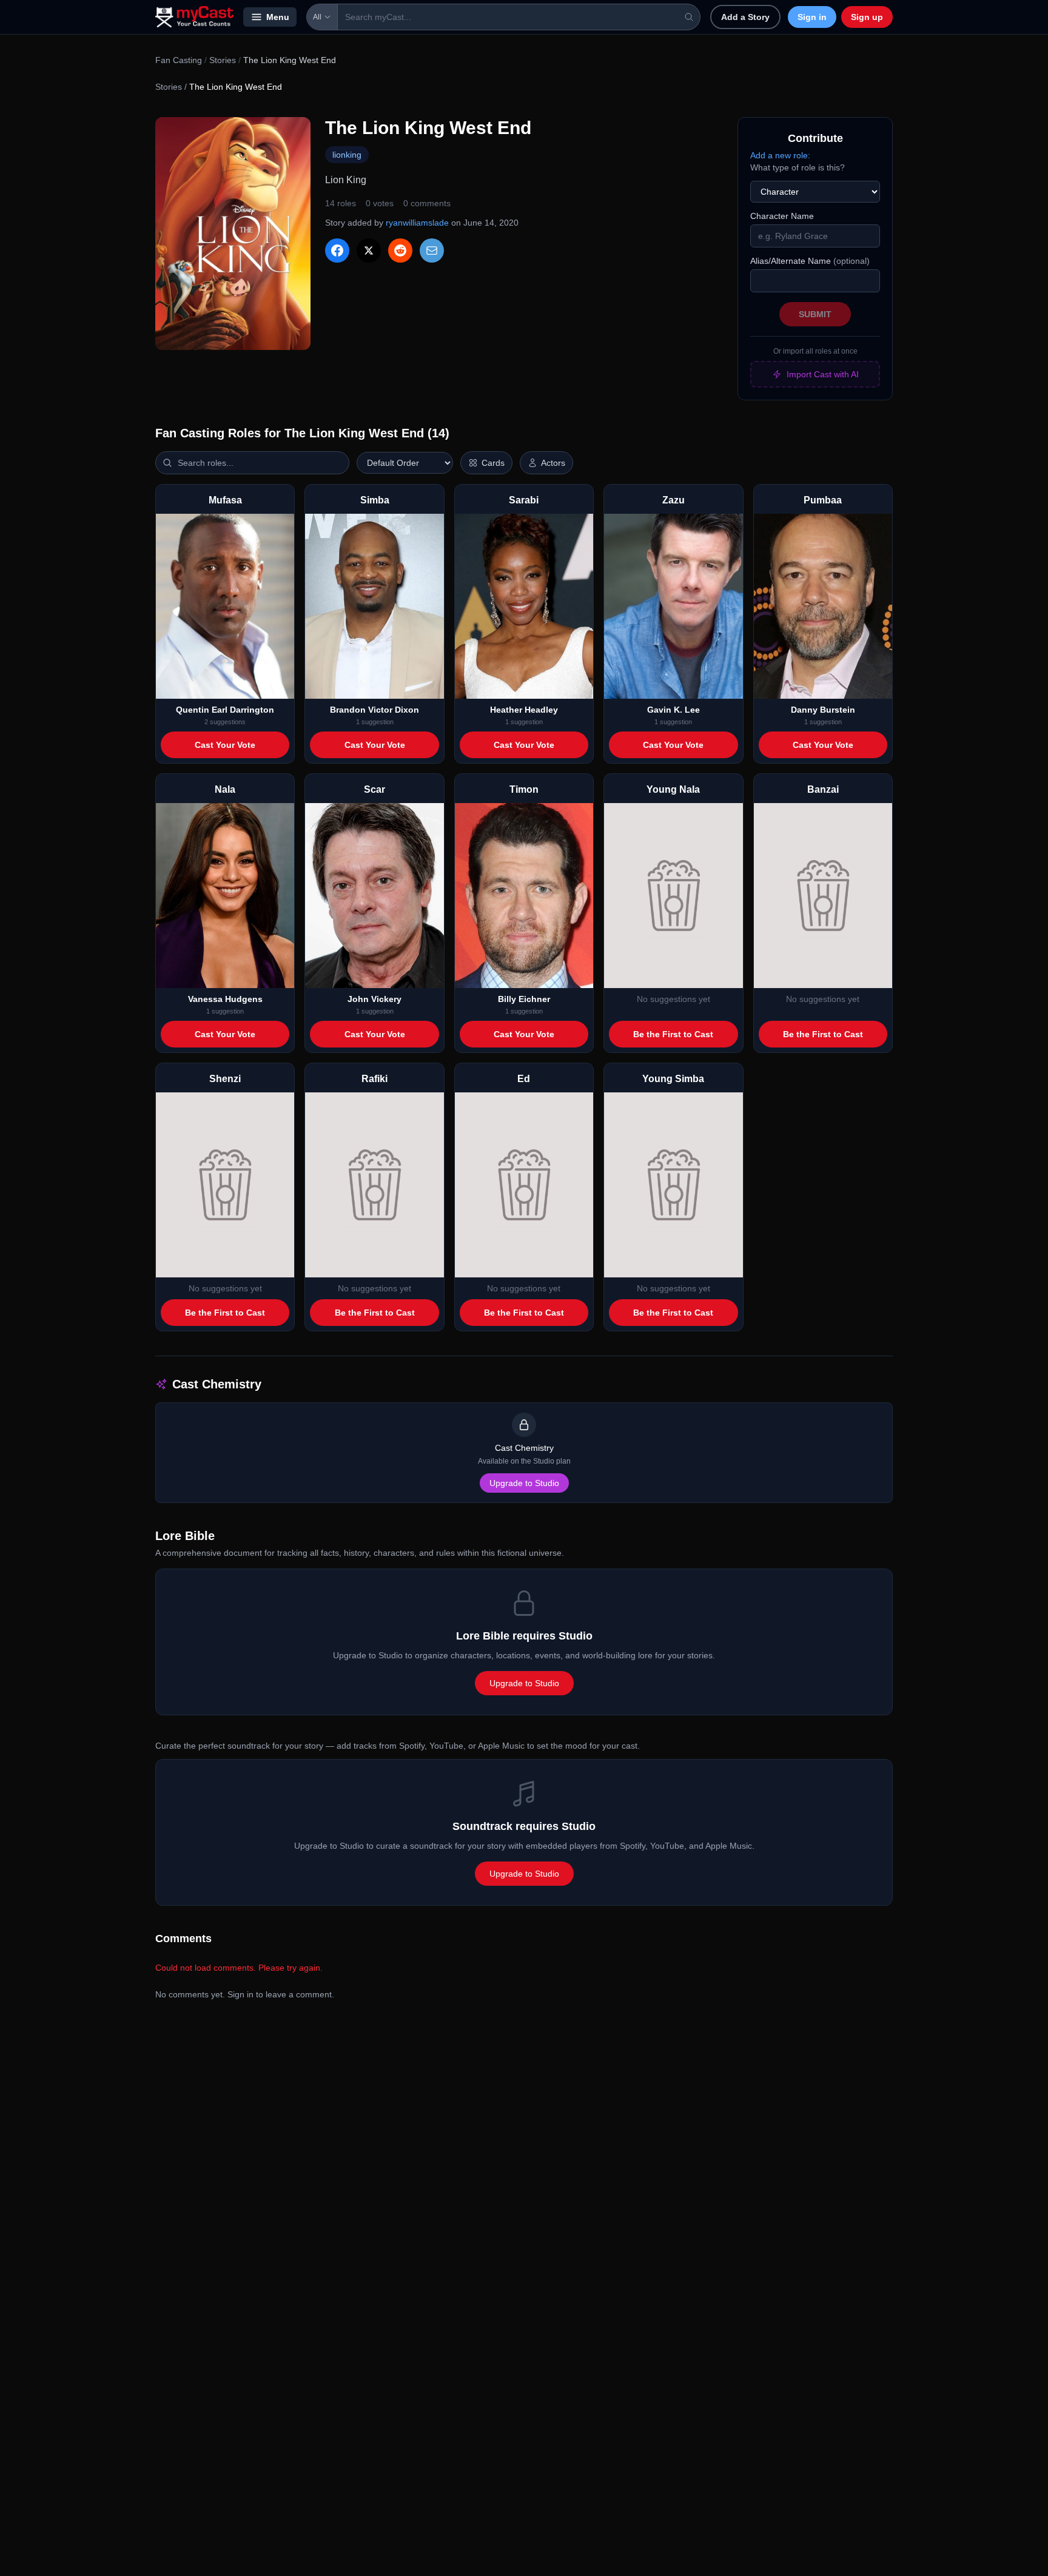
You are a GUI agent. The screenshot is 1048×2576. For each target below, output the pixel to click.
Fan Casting (179, 60)
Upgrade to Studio (524, 1483)
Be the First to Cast (673, 1034)
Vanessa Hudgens (225, 999)
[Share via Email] (432, 251)
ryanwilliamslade (417, 223)
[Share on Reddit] (400, 251)
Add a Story (745, 17)
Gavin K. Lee (673, 710)
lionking (347, 155)
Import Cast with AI (823, 374)
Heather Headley (524, 710)
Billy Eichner (524, 999)
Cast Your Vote (225, 745)
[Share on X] (369, 251)
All (317, 17)
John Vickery (375, 999)
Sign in (812, 17)
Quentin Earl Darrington (225, 710)
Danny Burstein (823, 710)
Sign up (867, 17)
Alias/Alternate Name (810, 261)
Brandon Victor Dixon (375, 710)
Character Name (782, 216)
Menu (278, 17)
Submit (815, 314)
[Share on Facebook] (337, 251)
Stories (223, 60)
